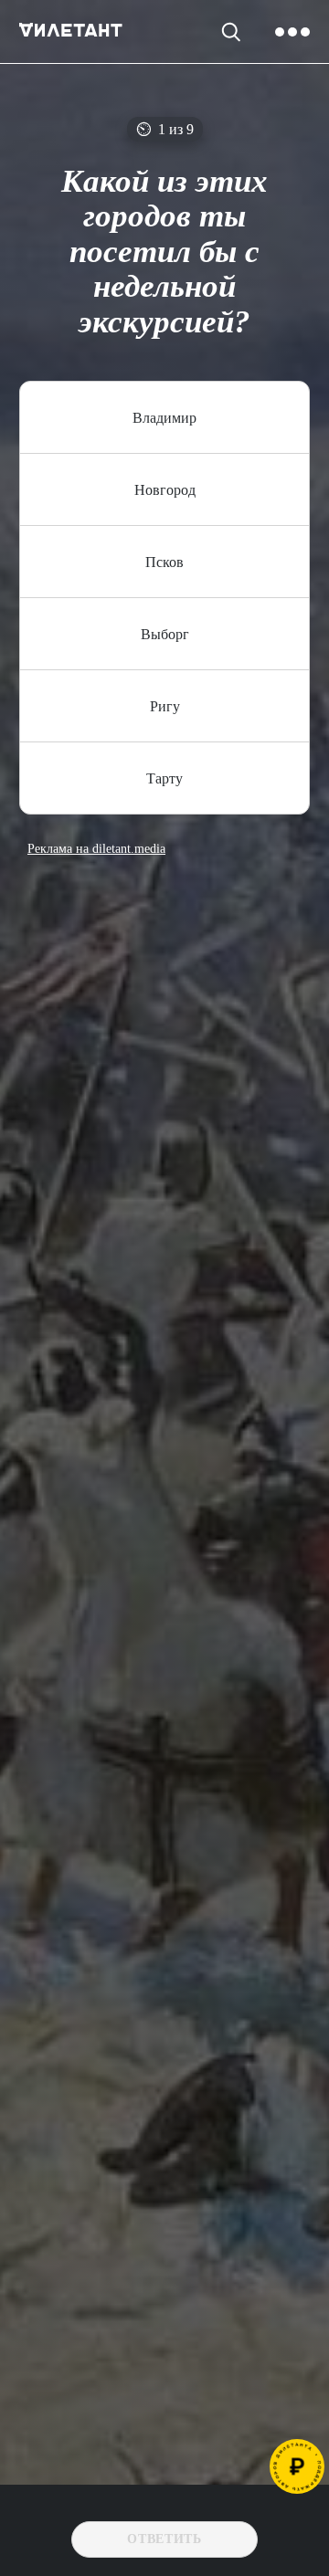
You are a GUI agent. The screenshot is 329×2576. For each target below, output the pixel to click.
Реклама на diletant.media (96, 849)
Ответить (164, 2539)
